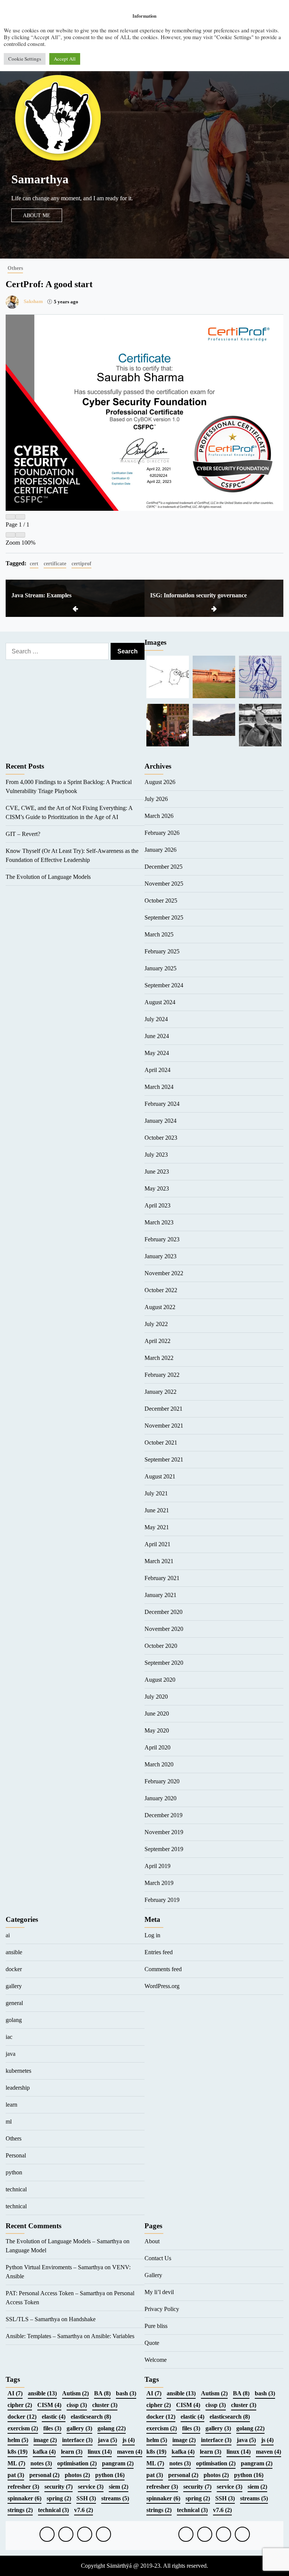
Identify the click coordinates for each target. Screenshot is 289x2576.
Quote (152, 2343)
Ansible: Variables (113, 2336)
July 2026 (156, 799)
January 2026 (160, 850)
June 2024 (157, 1036)
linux (100, 2452)
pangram (118, 2463)
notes (41, 2463)
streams (115, 2498)
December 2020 (164, 1612)
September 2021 (164, 1459)
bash (126, 2393)
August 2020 (160, 1680)
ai (8, 1935)
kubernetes (18, 2071)
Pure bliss (156, 2326)
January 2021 (160, 1595)
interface (77, 2440)
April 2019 (157, 1866)
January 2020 (160, 1798)
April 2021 (157, 1544)
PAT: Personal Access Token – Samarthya (55, 2293)
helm (18, 2440)
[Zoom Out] (11, 535)
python (14, 2172)
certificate (55, 563)
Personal (16, 2155)
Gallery (153, 2275)
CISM (49, 2405)
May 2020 (157, 1730)
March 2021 (159, 1561)
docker (14, 1969)
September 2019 (164, 1849)
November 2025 (164, 884)
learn (11, 2105)
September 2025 (164, 917)
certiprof (81, 563)
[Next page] (20, 517)
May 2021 (157, 1527)
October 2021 (161, 1443)
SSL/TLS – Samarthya (33, 2319)
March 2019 (159, 1883)
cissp (77, 2405)
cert (34, 563)
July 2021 (156, 1493)
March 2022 (159, 1358)
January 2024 (160, 1121)
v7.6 (84, 2510)
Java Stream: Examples (41, 595)
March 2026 (159, 816)
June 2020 (157, 1714)
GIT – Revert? (23, 834)
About (152, 2241)
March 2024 (159, 1087)
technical (16, 2189)
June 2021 (157, 1510)
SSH (86, 2498)
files (52, 2428)
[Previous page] (11, 517)
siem (119, 2487)
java (11, 2054)
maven (130, 2452)
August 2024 (160, 1002)
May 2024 (157, 1053)
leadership (18, 2088)
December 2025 (164, 867)
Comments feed (163, 1969)
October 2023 (161, 1138)
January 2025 (160, 968)
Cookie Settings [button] (25, 59)
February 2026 (162, 833)
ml (9, 2122)
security (59, 2487)
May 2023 (157, 1188)
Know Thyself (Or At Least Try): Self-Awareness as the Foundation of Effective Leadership (72, 855)
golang (14, 2020)
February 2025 (162, 951)
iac (9, 2037)
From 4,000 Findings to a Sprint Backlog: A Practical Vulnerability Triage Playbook (69, 786)
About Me (37, 215)
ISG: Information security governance (198, 595)
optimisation (77, 2463)
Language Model (26, 2250)
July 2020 (156, 1697)
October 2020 (161, 1646)
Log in (152, 1935)
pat (16, 2475)
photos (77, 2475)
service (91, 2487)
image (45, 2440)
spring (59, 2498)
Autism (75, 2393)
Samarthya (40, 179)
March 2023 (159, 1222)
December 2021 (164, 1409)
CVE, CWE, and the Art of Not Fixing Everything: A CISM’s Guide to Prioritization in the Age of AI (69, 812)
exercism (23, 2428)
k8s (17, 2452)
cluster (105, 2405)
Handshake (82, 2319)
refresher (23, 2487)
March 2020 (159, 1764)
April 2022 (157, 1341)
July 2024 (156, 1019)
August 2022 (160, 1307)
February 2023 (162, 1239)
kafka (44, 2452)
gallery (14, 1986)
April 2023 (157, 1205)
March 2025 (159, 934)
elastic (54, 2417)
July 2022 (156, 1324)
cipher (20, 2405)
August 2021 (160, 1476)
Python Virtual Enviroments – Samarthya (54, 2267)
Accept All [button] (65, 59)
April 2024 (157, 1070)
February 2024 (162, 1104)
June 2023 (157, 1172)
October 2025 (161, 901)
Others (15, 268)
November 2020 (164, 1629)
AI (15, 2393)
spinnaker (24, 2498)
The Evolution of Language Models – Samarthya (64, 2241)
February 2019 (162, 1900)
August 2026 (160, 782)
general (14, 2003)
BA (102, 2393)
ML (16, 2463)
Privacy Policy (162, 2309)
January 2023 (160, 1256)
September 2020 (164, 1663)
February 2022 (162, 1375)
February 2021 (162, 1578)
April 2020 (157, 1747)
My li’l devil (159, 2292)
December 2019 (164, 1815)
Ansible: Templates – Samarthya (44, 2336)
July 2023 (156, 1155)
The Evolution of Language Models (48, 877)
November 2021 (164, 1426)
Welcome (156, 2360)
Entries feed (159, 1952)
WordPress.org (162, 1986)
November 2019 (164, 1832)
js (129, 2440)
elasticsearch (91, 2417)
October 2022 (161, 1290)
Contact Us (158, 2258)
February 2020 (162, 1781)
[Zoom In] (20, 535)
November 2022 (164, 1273)
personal (44, 2475)
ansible (14, 1952)
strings (20, 2510)
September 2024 (164, 985)
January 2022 (160, 1392)
